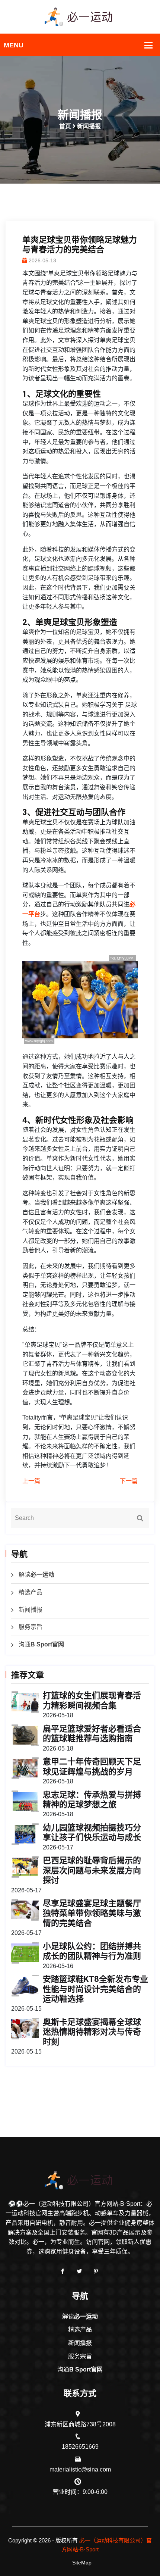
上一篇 (31, 1481)
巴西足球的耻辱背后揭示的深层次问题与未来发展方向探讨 (92, 1870)
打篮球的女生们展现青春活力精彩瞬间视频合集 (92, 1700)
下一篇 (129, 1481)
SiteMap (82, 2563)
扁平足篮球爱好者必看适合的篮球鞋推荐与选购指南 (92, 1734)
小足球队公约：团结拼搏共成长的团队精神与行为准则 (92, 1951)
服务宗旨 (31, 1627)
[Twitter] (79, 2271)
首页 (65, 126)
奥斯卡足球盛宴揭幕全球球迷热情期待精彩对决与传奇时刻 (92, 2032)
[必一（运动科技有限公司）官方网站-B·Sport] (80, 16)
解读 (36, 1575)
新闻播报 (31, 1610)
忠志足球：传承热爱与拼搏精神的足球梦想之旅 (92, 1800)
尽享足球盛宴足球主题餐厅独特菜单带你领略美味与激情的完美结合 (92, 1913)
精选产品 (31, 1592)
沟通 (41, 1644)
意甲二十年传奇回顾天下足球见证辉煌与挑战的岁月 (92, 1766)
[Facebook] (63, 2271)
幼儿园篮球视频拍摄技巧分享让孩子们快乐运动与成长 (92, 1832)
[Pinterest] (96, 2271)
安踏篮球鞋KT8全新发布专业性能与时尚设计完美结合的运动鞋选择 (95, 1989)
